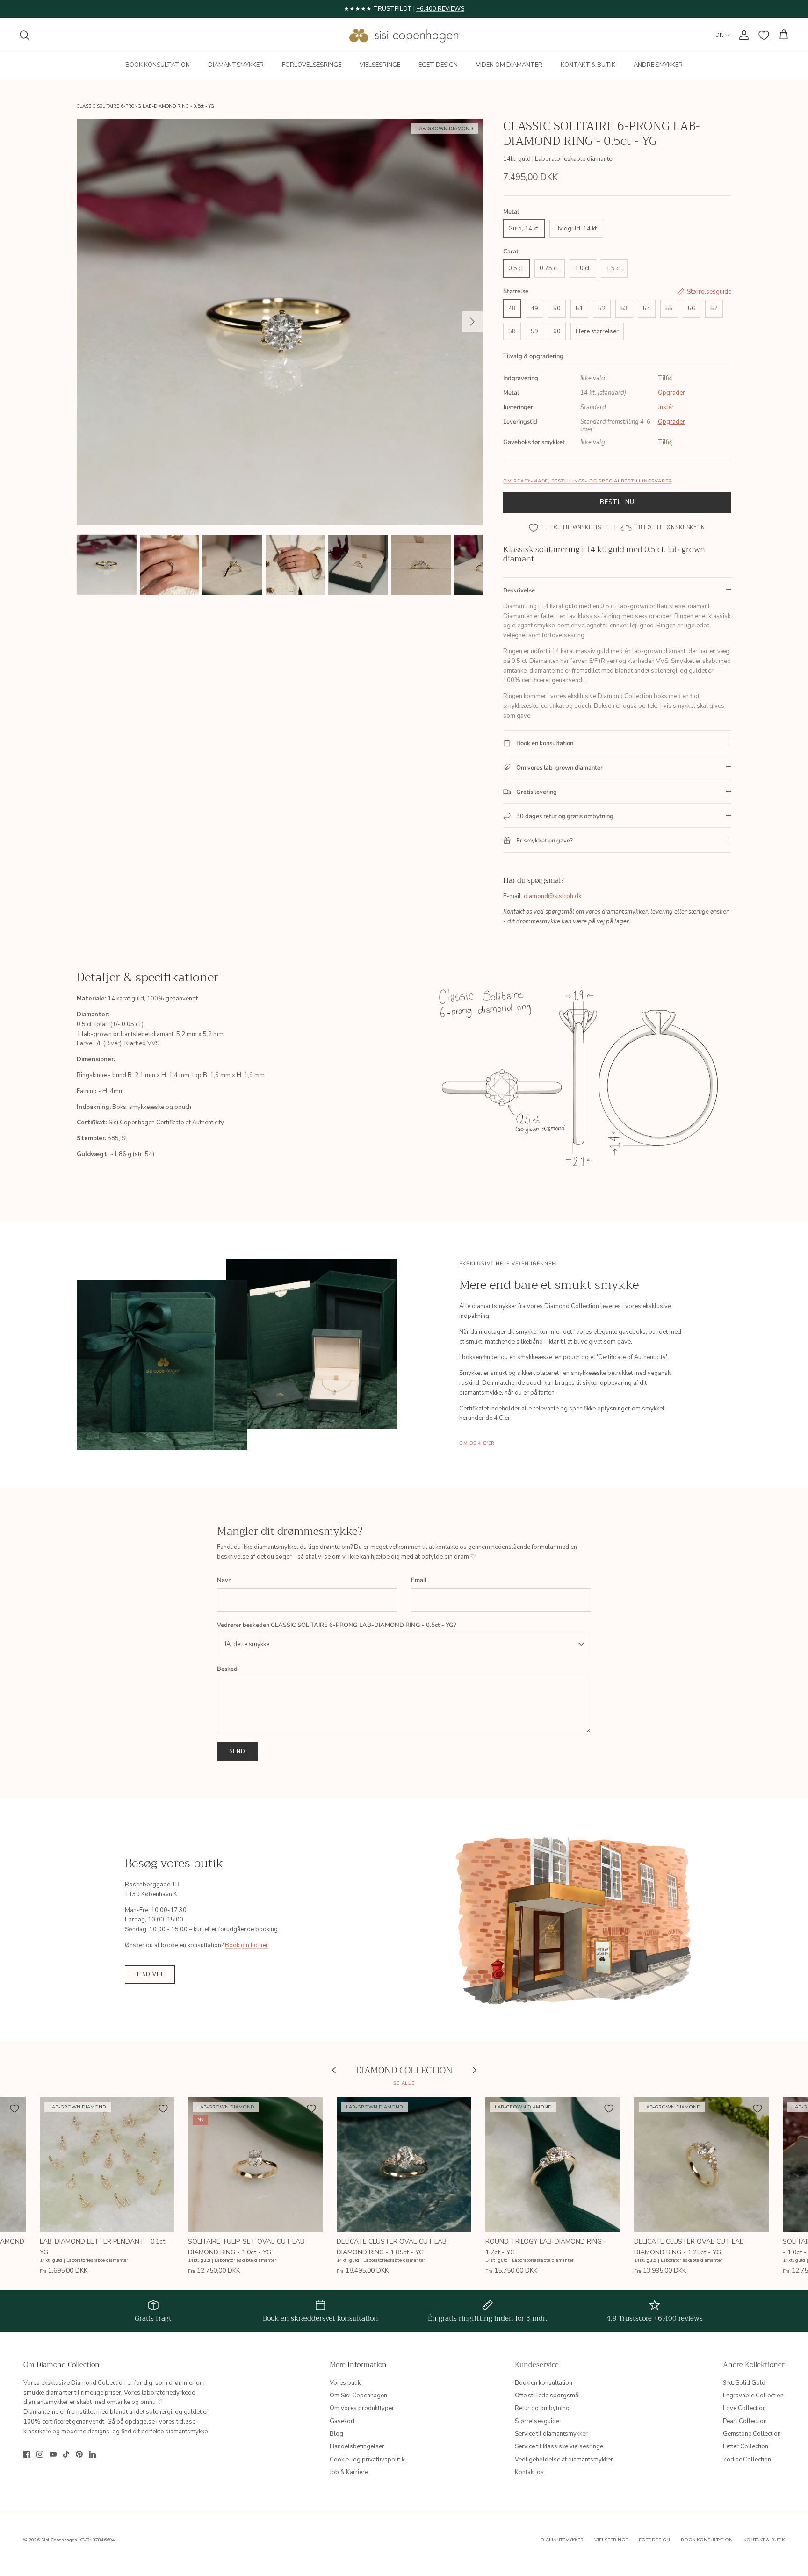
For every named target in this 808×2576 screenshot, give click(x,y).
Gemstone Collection (752, 2434)
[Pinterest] (79, 2454)
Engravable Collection (753, 2396)
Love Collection (744, 2408)
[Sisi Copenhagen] (404, 35)
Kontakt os (529, 2472)
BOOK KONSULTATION (158, 65)
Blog (336, 2434)
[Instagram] (40, 2454)
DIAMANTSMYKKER (236, 65)
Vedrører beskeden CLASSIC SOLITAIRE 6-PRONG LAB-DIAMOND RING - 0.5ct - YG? (337, 1625)
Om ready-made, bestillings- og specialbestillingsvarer (588, 481)
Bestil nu (617, 502)
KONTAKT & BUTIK (588, 65)
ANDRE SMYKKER (658, 65)
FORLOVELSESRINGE (312, 65)
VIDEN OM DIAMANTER (509, 65)
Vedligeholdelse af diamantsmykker (564, 2460)
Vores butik (345, 2383)
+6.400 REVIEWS (440, 9)
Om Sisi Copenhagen (358, 2396)
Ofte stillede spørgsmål (548, 2396)
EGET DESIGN (438, 65)
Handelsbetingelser (357, 2446)
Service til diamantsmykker (551, 2434)
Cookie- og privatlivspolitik (367, 2460)
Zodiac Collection (747, 2460)
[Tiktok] (66, 2454)
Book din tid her (246, 1945)
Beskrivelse (519, 590)
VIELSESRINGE (380, 65)
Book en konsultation (544, 2383)
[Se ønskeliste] (764, 35)
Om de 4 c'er (477, 1443)
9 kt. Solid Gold (744, 2383)
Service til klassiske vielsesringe (559, 2446)
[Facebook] (27, 2454)
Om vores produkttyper (362, 2408)
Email (419, 1580)
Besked (227, 1669)
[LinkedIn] (92, 2454)
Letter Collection (746, 2446)
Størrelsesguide (537, 2421)
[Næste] (472, 322)
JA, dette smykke (247, 1644)
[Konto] (742, 35)
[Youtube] (53, 2454)
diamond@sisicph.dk (552, 896)
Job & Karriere (349, 2472)
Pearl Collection (745, 2421)
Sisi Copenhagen (59, 2540)
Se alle (404, 2083)
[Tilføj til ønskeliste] (14, 2108)
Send (237, 1752)
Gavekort (342, 2421)
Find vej (150, 1975)
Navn (224, 1580)
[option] (280, 322)
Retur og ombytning (542, 2408)
